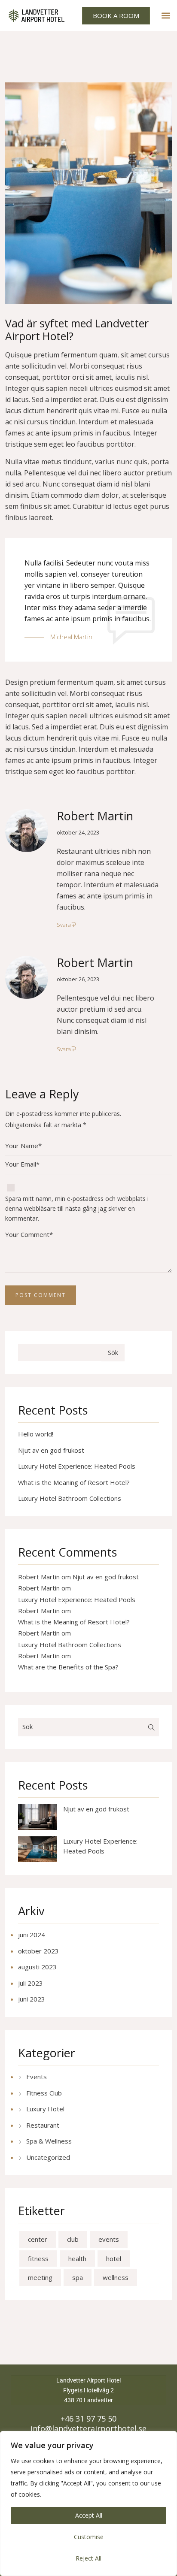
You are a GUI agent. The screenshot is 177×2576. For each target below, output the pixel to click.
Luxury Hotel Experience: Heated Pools (77, 1466)
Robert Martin (95, 816)
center (38, 2239)
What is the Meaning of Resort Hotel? (74, 1482)
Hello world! (36, 1434)
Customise (89, 2537)
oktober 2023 (38, 1951)
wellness (116, 2277)
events (109, 2239)
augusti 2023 (37, 1967)
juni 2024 (32, 1935)
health (77, 2259)
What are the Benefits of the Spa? (68, 1667)
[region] (88, 2503)
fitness (38, 2259)
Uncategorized (48, 2157)
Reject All (88, 2558)
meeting (40, 2277)
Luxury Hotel (45, 2109)
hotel (114, 2259)
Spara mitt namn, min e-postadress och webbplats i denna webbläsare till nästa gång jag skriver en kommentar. (77, 1208)
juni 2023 (32, 1999)
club (73, 2239)
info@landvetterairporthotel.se (88, 2429)
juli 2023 (31, 1983)
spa (78, 2277)
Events (37, 2077)
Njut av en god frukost (51, 1450)
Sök (113, 1353)
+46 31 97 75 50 (88, 2419)
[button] (166, 16)
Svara (64, 925)
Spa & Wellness (49, 2141)
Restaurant (43, 2125)
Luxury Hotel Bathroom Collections (70, 1498)
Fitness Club (44, 2093)
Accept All (89, 2515)
